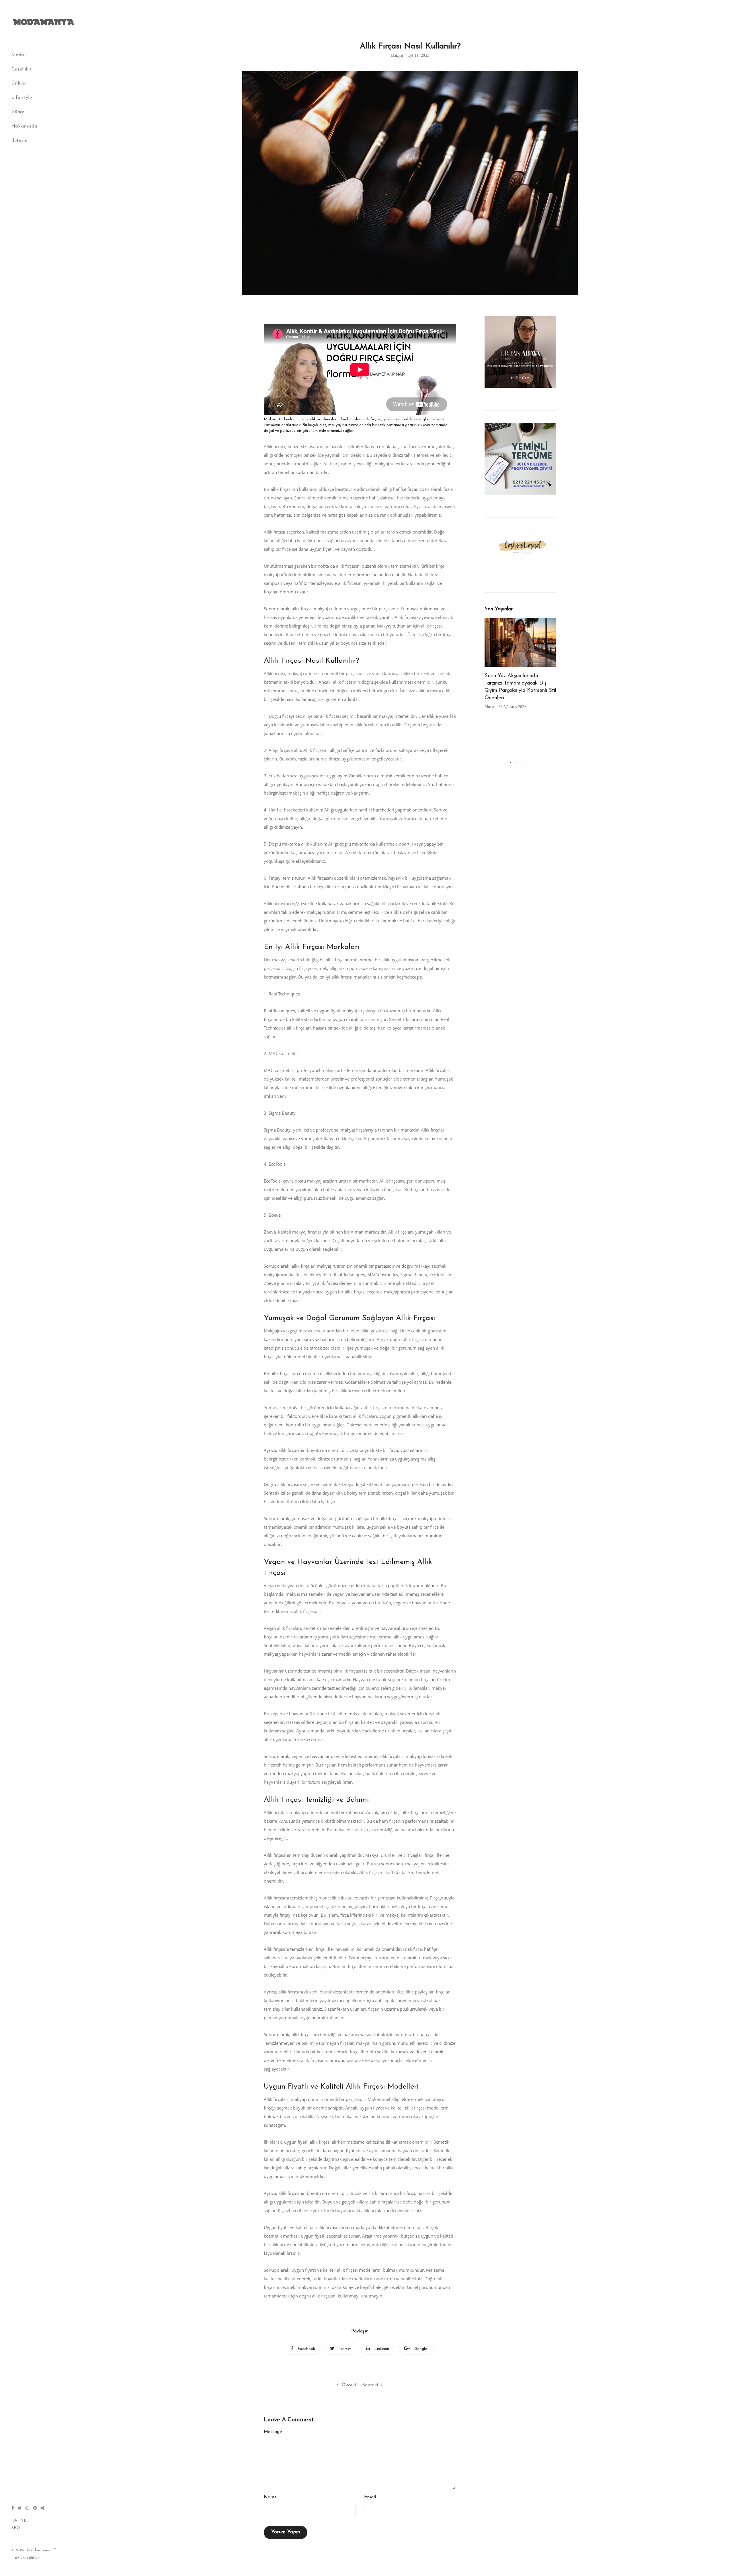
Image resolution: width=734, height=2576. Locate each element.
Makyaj (397, 55)
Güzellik (20, 69)
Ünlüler (19, 83)
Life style (22, 98)
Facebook (306, 2349)
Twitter (345, 2349)
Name (270, 2497)
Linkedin (382, 2349)
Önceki (349, 2385)
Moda (18, 55)
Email (370, 2497)
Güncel (19, 112)
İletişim (19, 141)
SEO (16, 2528)
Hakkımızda (24, 126)
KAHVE (19, 2521)
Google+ (422, 2349)
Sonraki (370, 2385)
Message (273, 2432)
